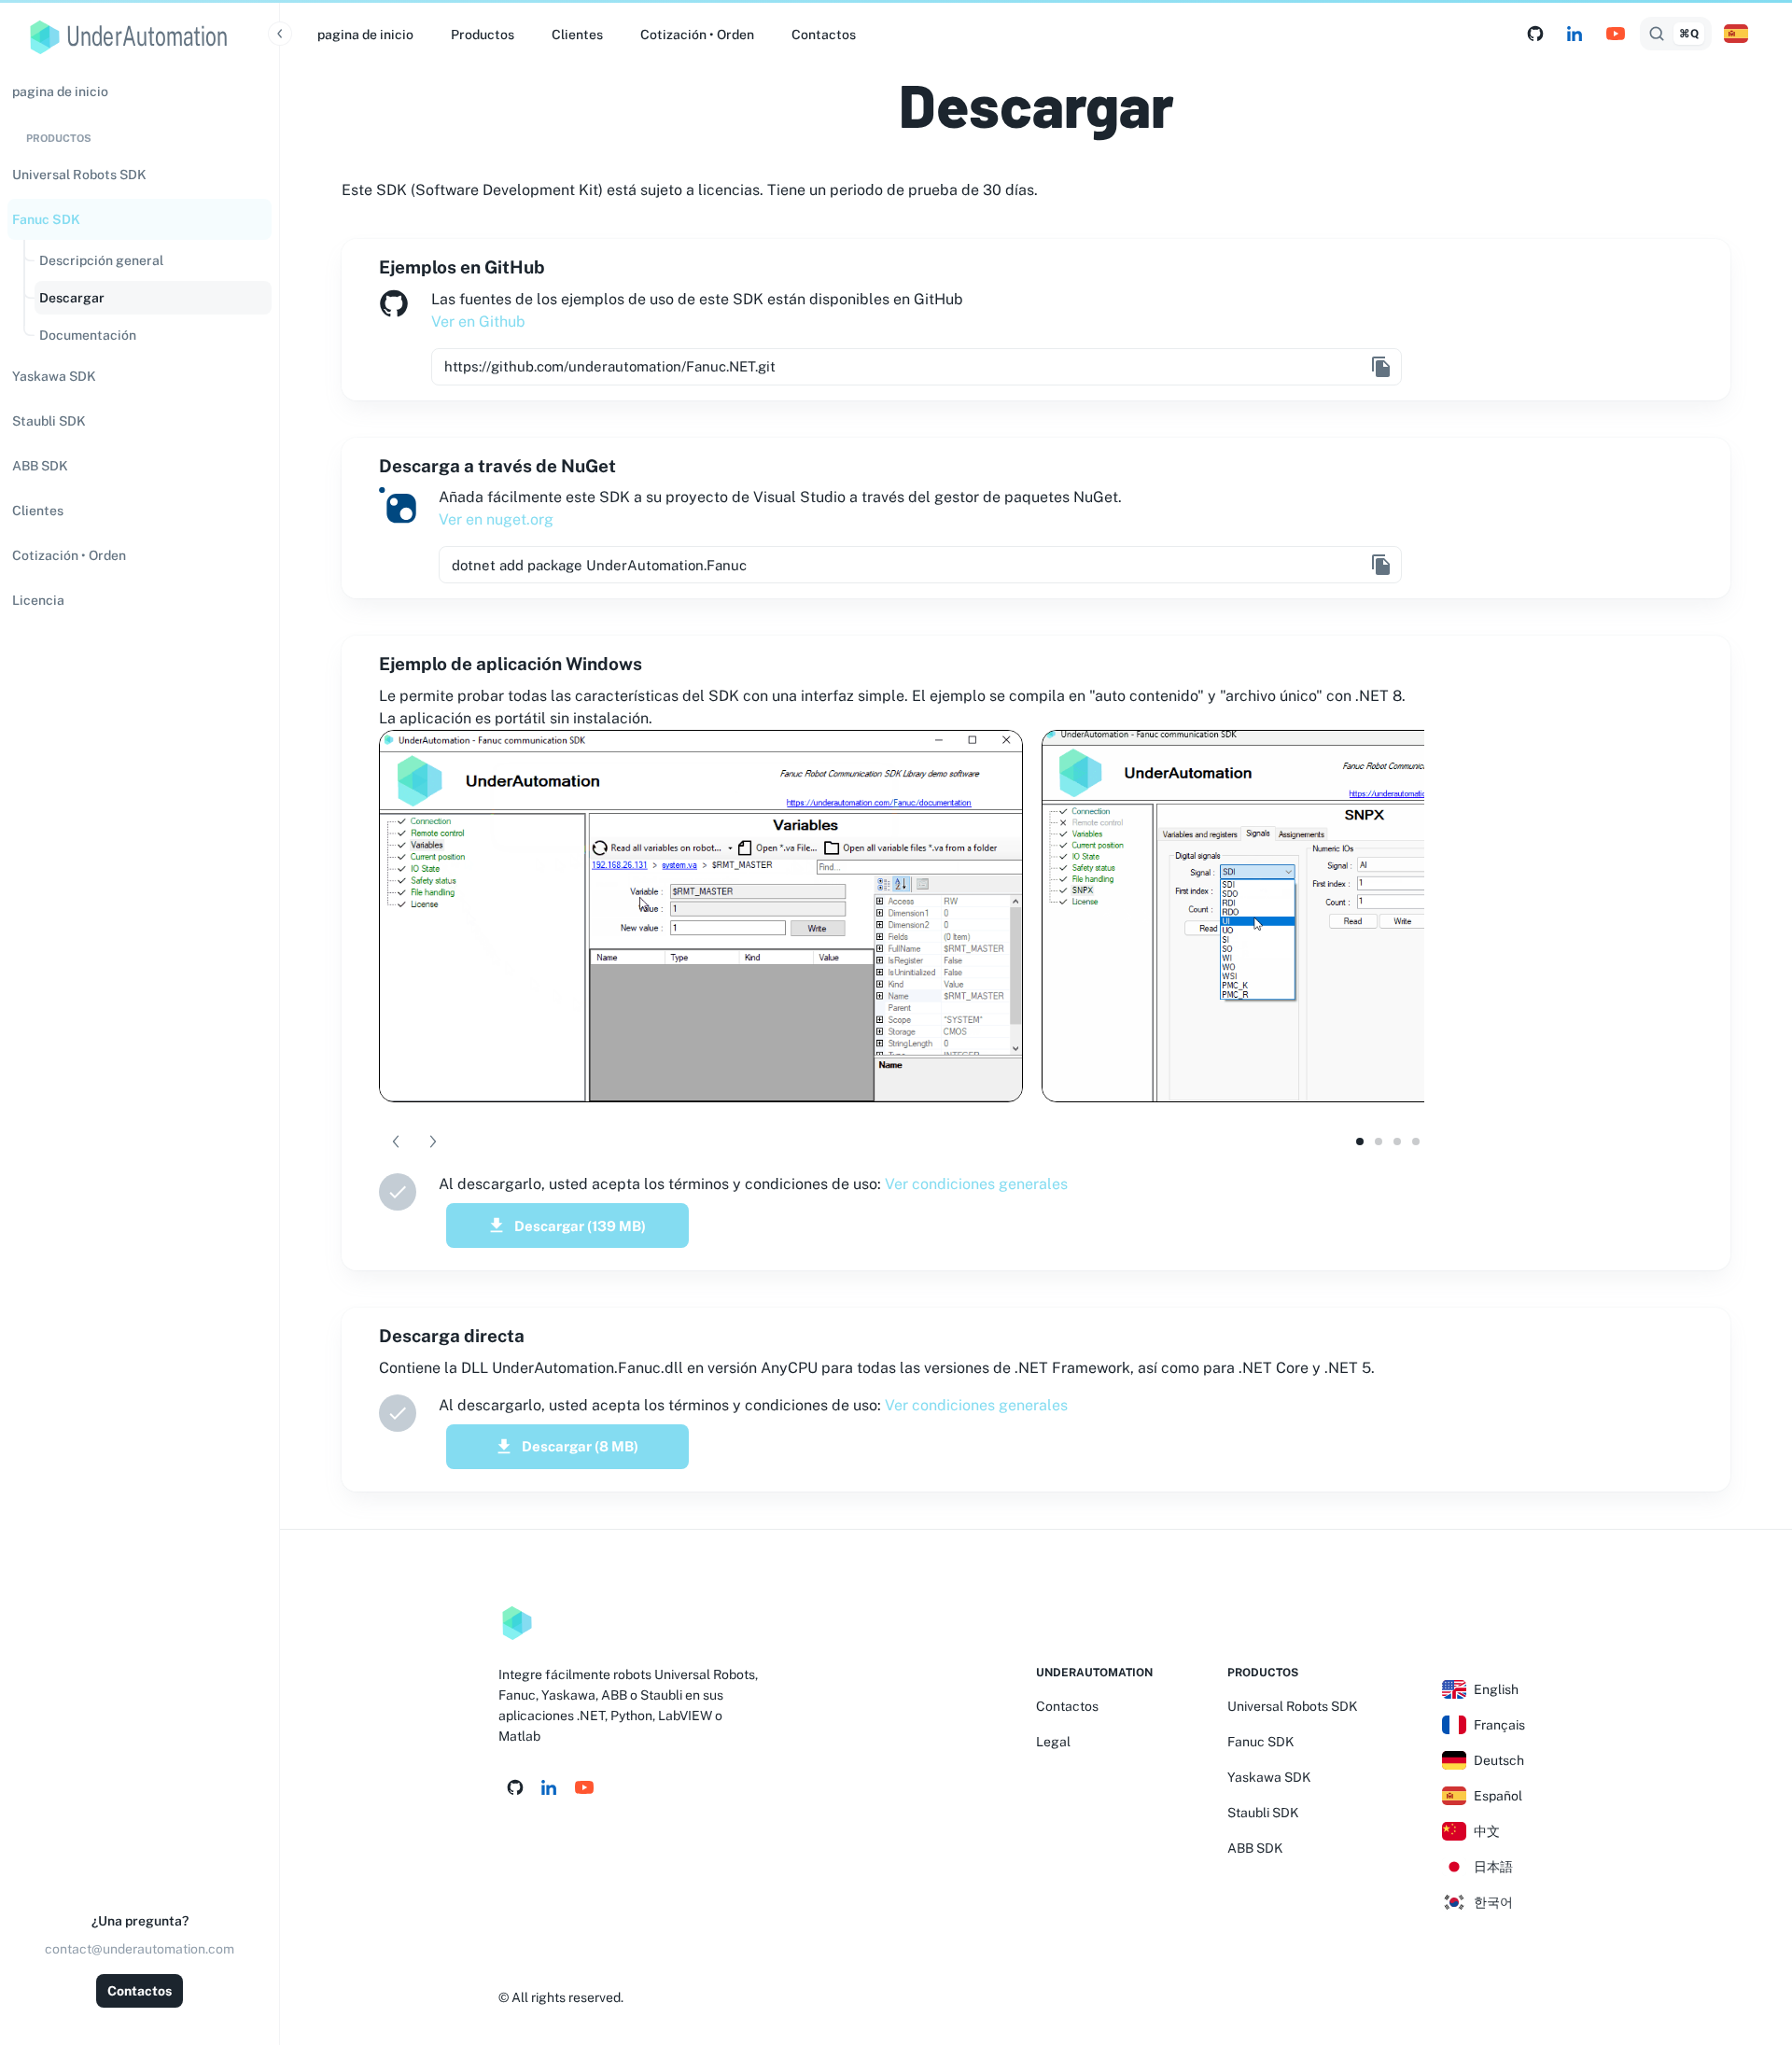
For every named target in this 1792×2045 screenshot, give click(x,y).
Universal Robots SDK (1293, 1706)
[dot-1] (1379, 1142)
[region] (140, 1054)
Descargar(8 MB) (580, 1446)
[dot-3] (1416, 1142)
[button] (140, 175)
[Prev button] (396, 1142)
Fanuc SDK (1261, 1742)
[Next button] (433, 1142)
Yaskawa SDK (1269, 1777)
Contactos (140, 1991)
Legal (1053, 1742)
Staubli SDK (1263, 1813)
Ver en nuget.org (496, 519)
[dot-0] (1360, 1142)
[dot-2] (1397, 1142)
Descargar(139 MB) (580, 1226)
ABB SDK (1255, 1848)
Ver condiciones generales (976, 1184)
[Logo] (517, 1623)
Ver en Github (478, 322)
